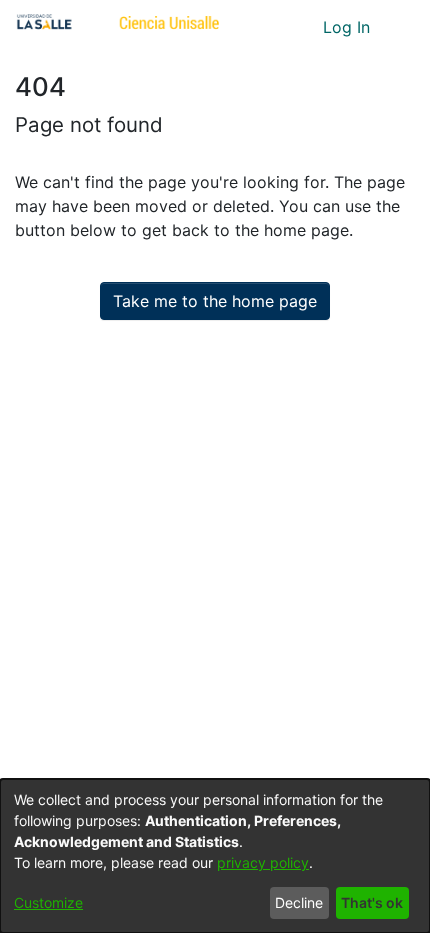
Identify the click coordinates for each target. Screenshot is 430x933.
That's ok (372, 902)
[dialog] (215, 856)
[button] (270, 27)
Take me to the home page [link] (215, 301)
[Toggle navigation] (400, 27)
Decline (299, 902)
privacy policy (263, 862)
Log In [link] (347, 27)
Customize (48, 902)
